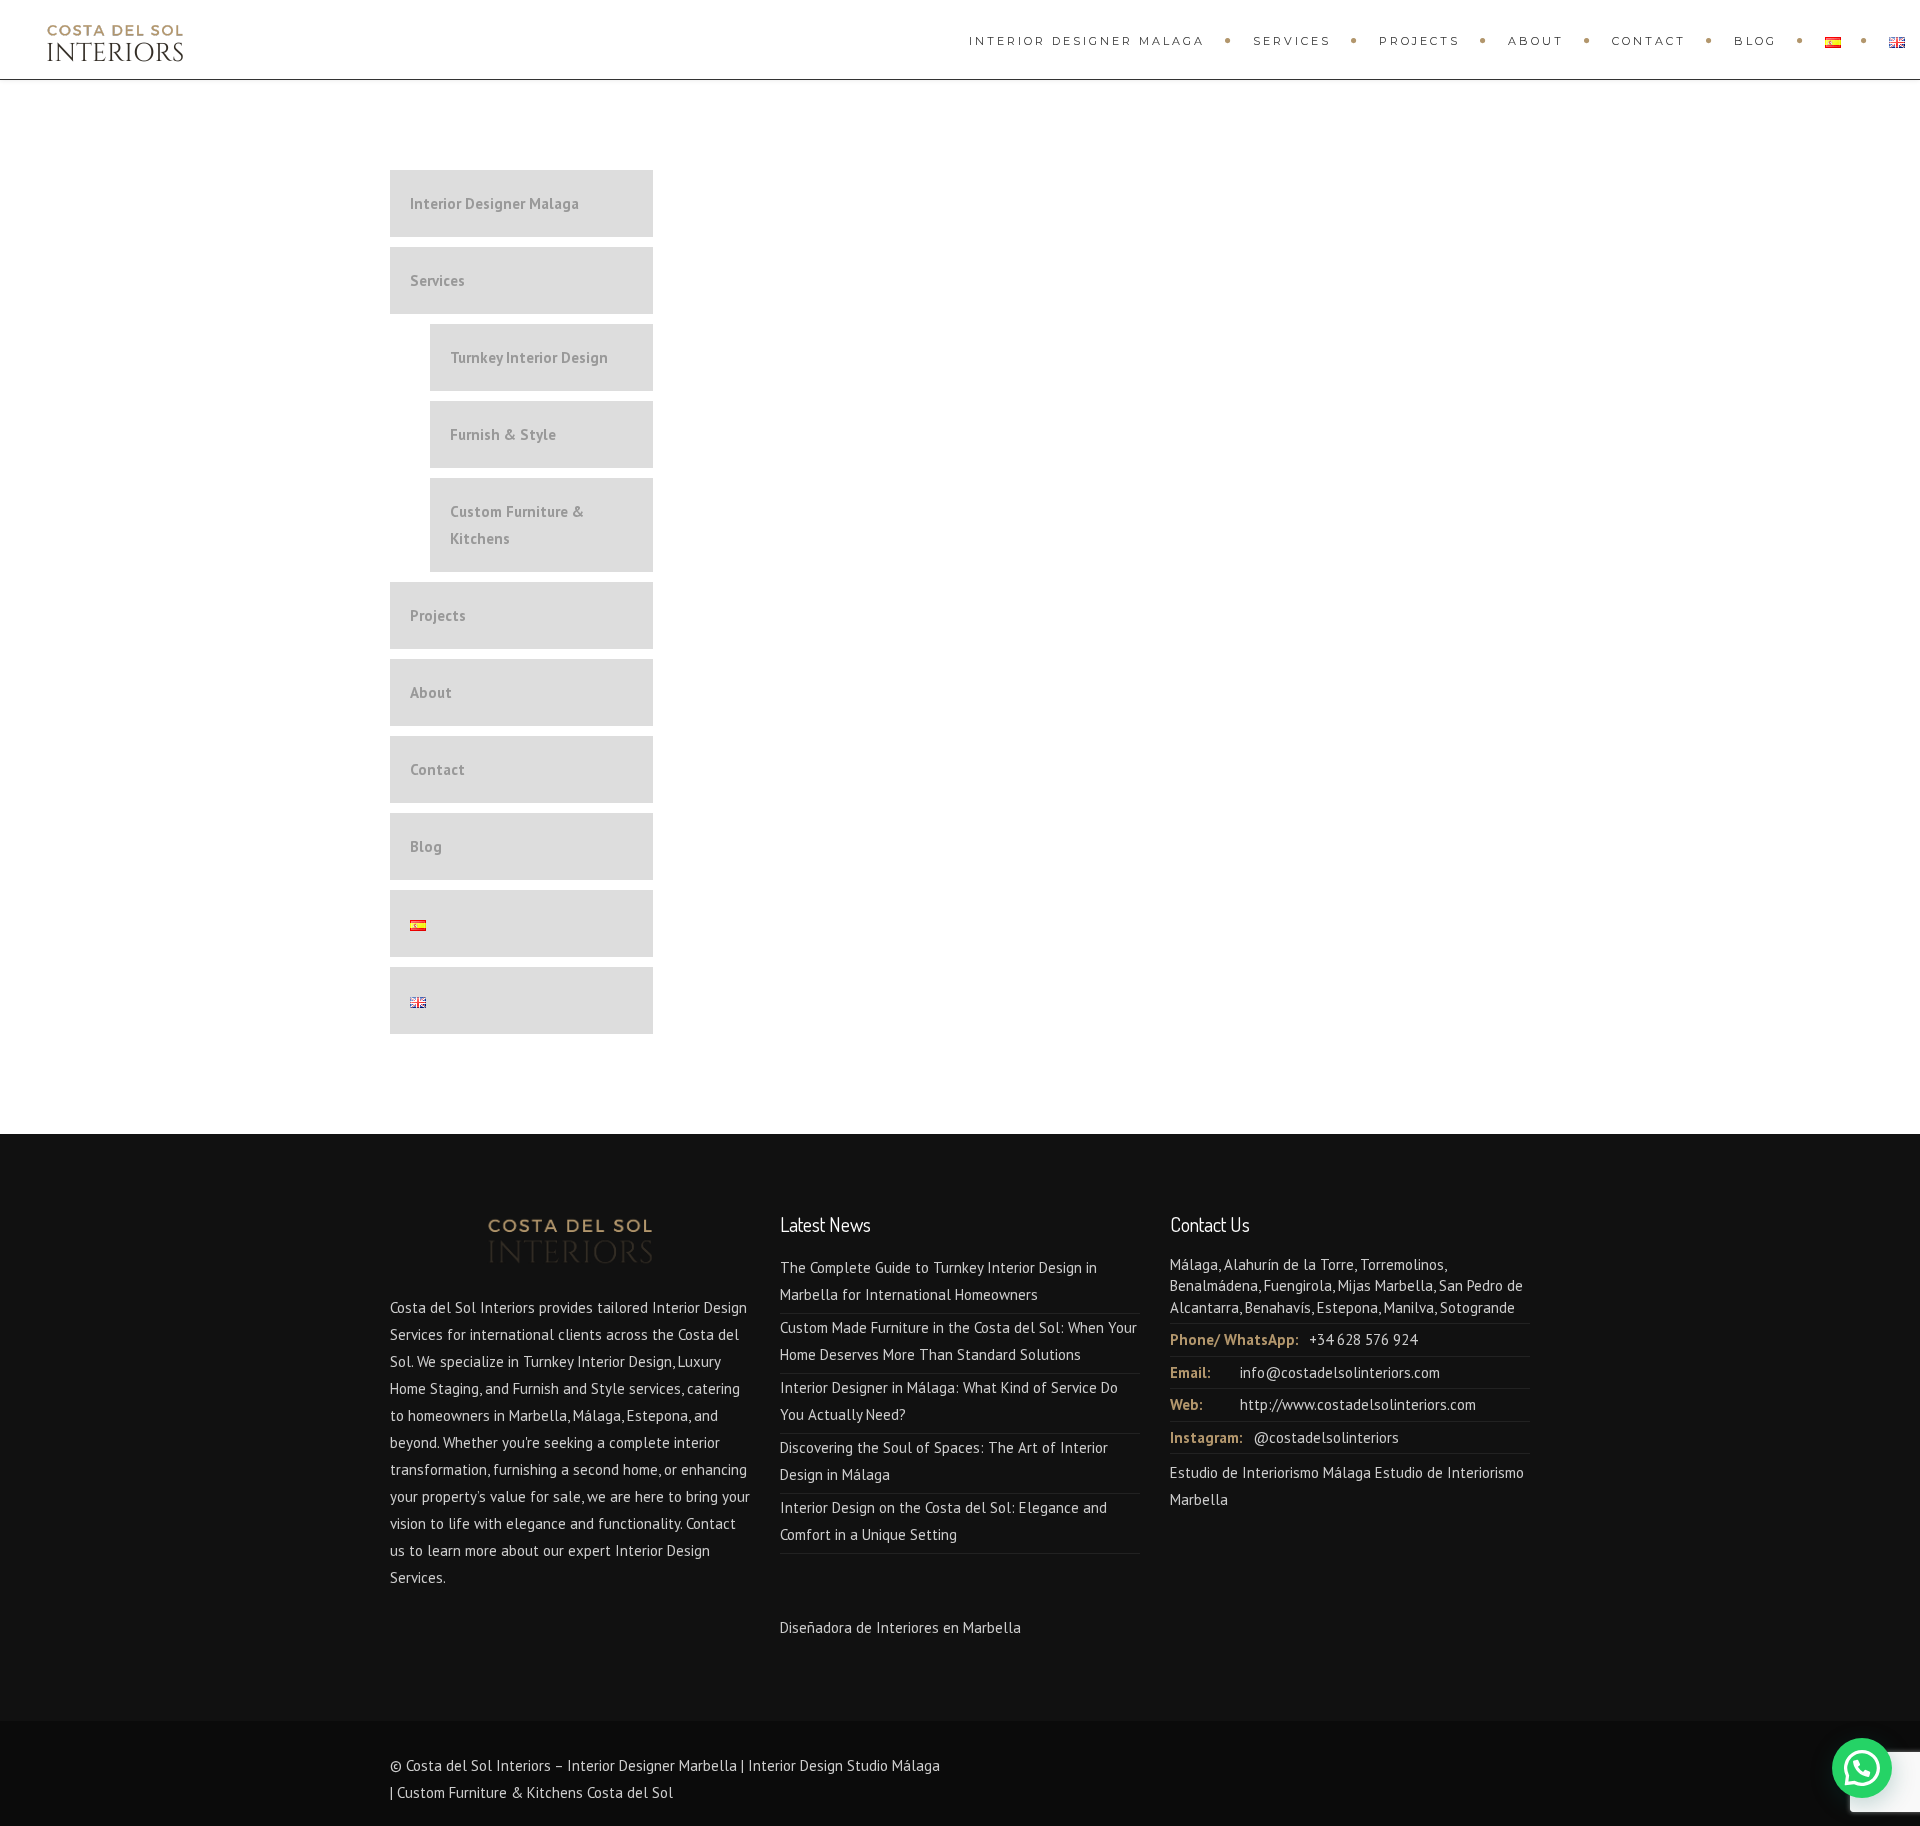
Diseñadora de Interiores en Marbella (900, 1627)
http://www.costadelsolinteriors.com (1358, 1404)
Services (1292, 41)
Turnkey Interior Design (529, 357)
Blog (1755, 41)
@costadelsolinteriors (1326, 1437)
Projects (1419, 41)
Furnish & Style (503, 434)
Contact (1649, 41)
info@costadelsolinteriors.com (1340, 1372)
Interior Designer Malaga (1087, 41)
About (1536, 41)
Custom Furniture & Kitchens (517, 525)
